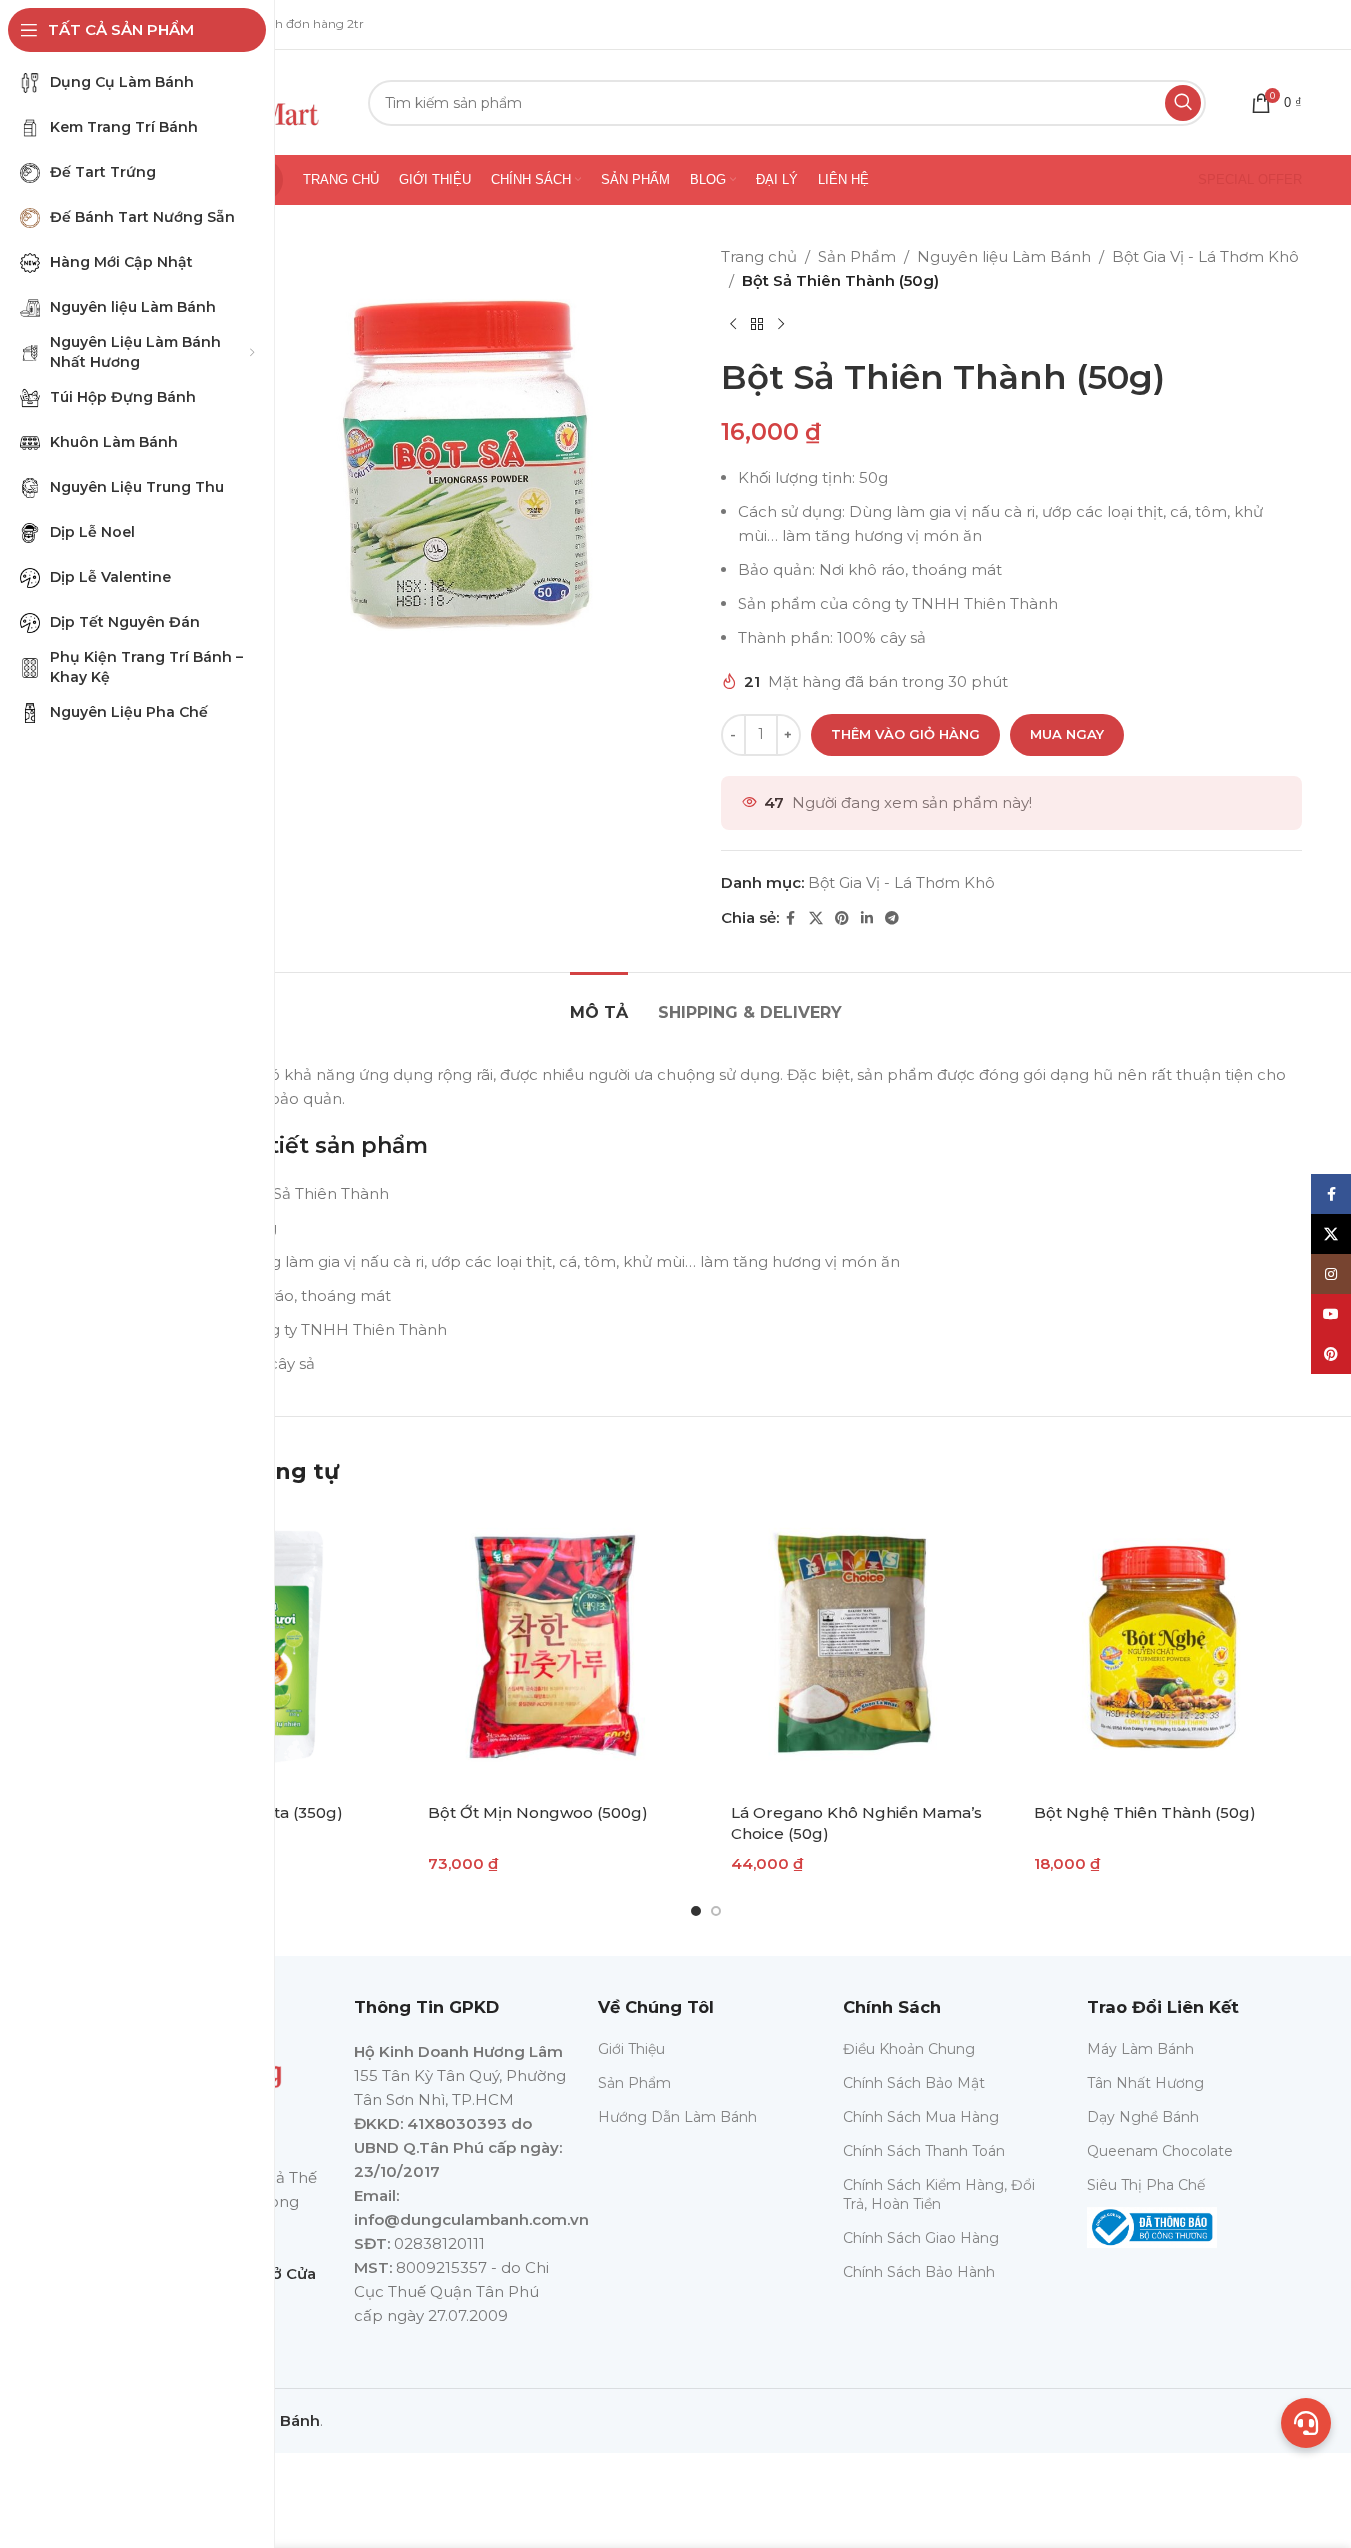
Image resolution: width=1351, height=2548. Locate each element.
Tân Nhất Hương (1145, 2083)
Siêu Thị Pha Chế (1146, 2185)
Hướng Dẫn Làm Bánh (677, 2117)
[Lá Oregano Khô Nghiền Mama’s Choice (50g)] (857, 1648)
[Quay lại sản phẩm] (757, 325)
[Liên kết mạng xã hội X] (816, 918)
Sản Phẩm (857, 256)
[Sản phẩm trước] (733, 325)
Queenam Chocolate (1160, 2151)
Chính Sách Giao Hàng (921, 2238)
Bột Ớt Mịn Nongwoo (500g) (538, 1812)
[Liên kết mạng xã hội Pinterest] (842, 918)
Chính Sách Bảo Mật (914, 2083)
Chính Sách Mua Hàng (921, 2117)
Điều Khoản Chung (909, 2049)
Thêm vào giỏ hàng (905, 734)
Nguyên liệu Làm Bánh (1004, 256)
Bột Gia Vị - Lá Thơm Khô (1205, 256)
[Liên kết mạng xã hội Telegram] (892, 918)
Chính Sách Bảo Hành (919, 2272)
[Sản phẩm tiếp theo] (781, 325)
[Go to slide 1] (696, 1911)
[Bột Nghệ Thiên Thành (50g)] (1160, 1648)
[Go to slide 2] (716, 1911)
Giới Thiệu (631, 2049)
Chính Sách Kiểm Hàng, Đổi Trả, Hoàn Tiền (939, 2194)
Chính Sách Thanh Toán (924, 2151)
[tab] (599, 1002)
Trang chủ (759, 256)
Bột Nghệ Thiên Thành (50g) (1145, 1812)
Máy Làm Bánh (1140, 2049)
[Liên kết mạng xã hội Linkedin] (867, 918)
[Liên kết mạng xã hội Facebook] (791, 918)
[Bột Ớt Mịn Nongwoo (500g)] (554, 1648)
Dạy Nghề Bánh (1143, 2117)
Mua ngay (1067, 734)
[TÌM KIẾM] (1183, 103)
